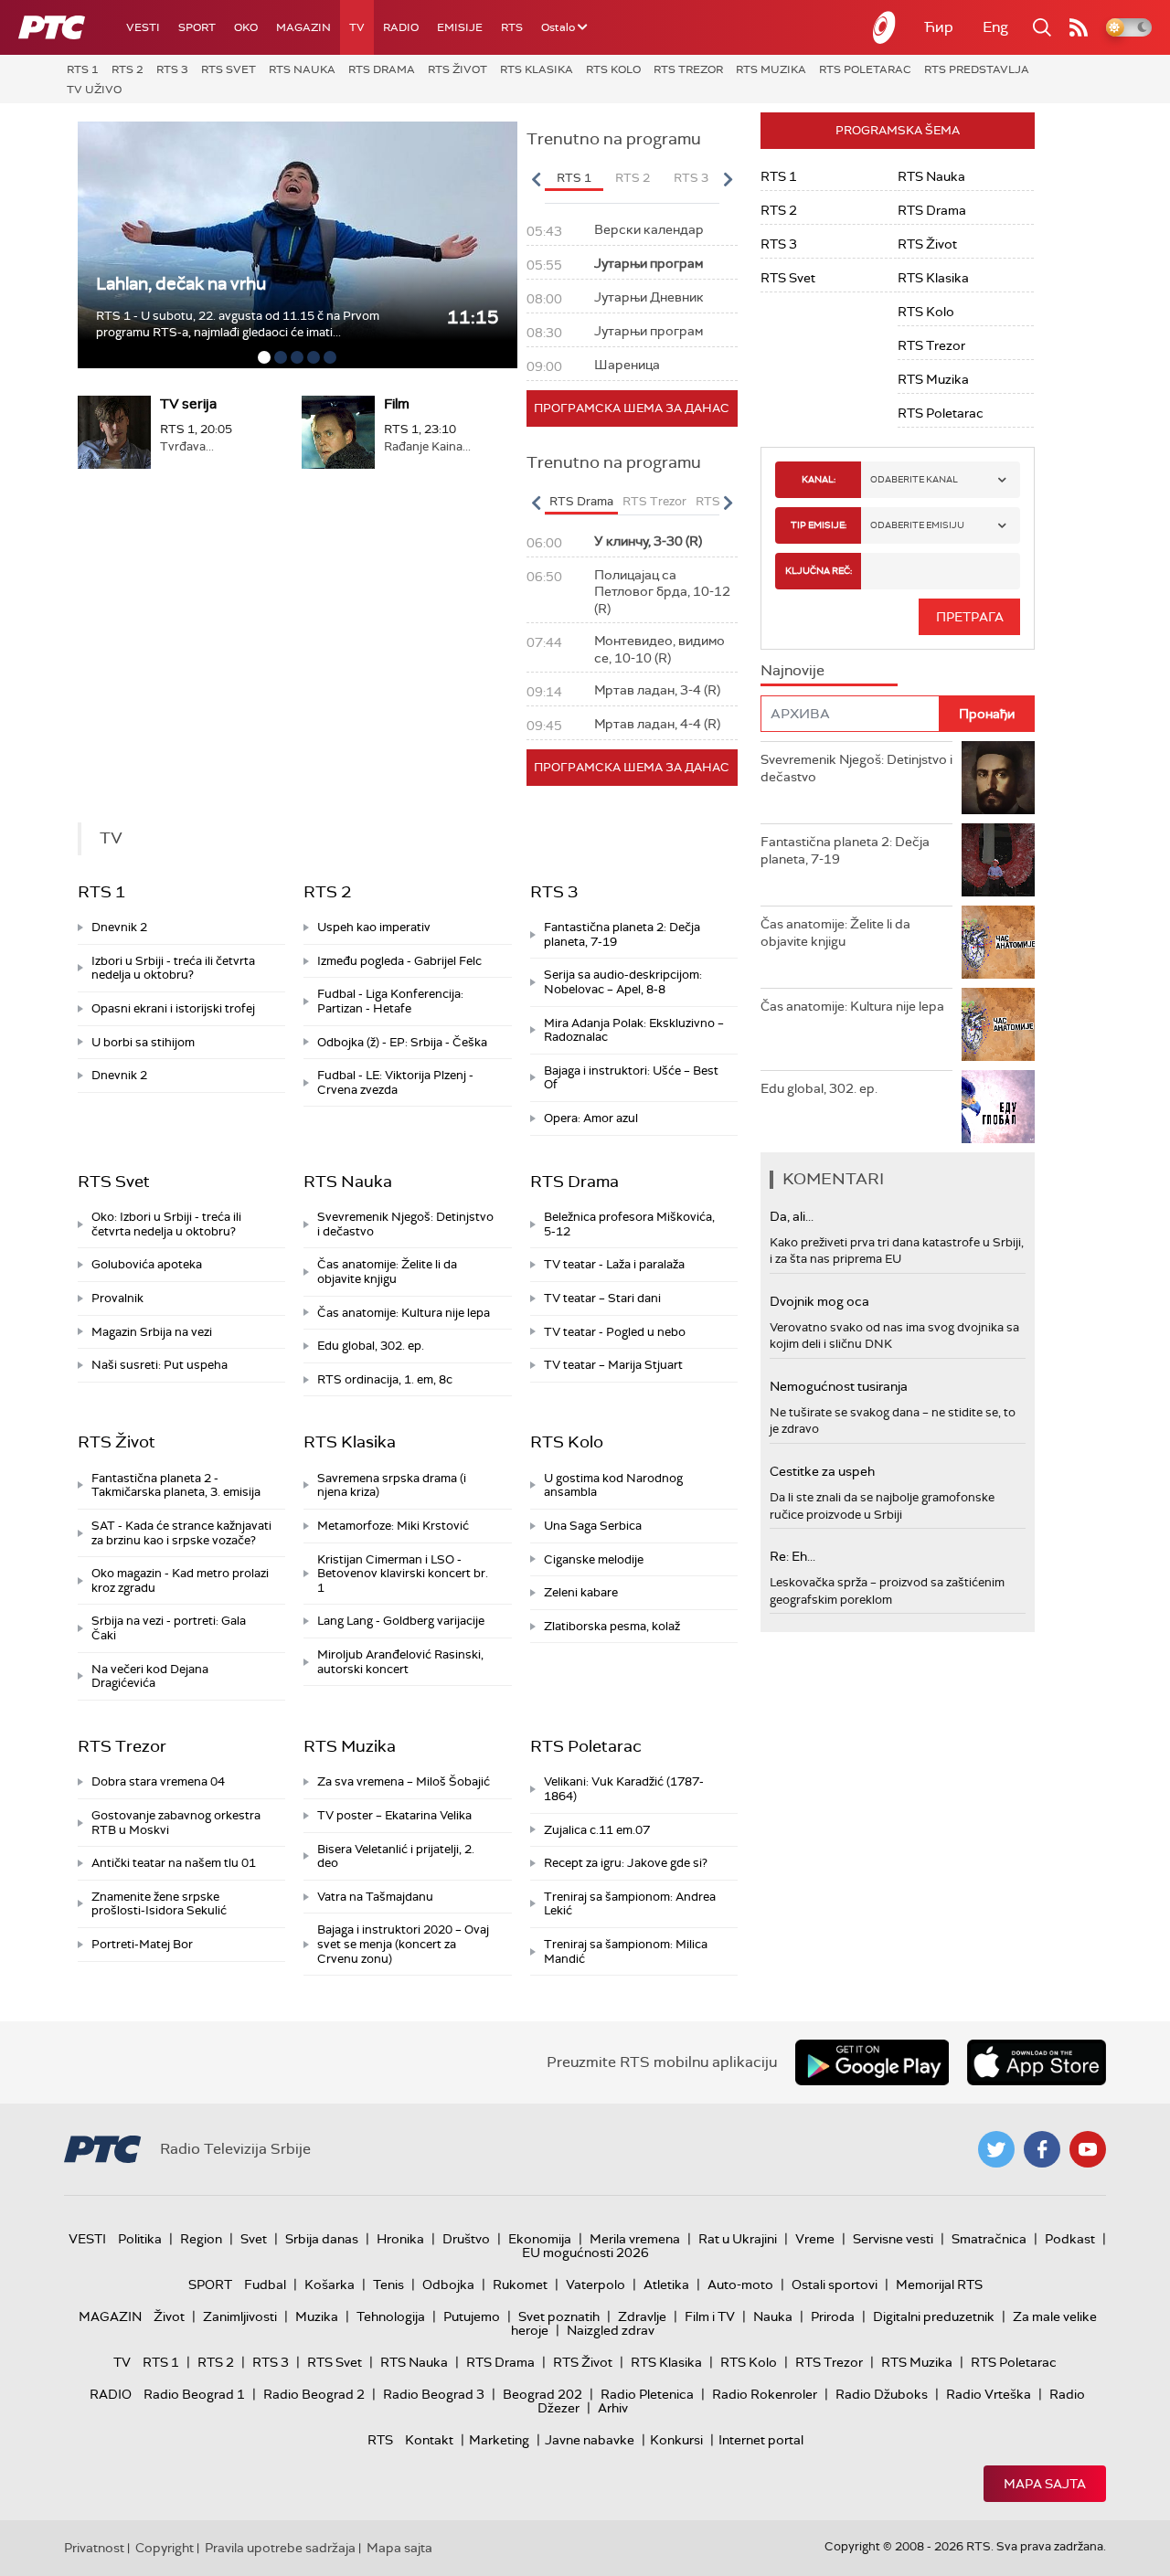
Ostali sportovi (835, 2284)
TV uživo (94, 90)
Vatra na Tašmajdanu (375, 1897)
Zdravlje (642, 2316)
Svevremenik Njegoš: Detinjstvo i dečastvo (405, 1224)
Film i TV (710, 2316)
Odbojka (448, 2284)
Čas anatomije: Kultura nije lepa (404, 1313)
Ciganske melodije (594, 1559)
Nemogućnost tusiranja (839, 1386)
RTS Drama (382, 69)
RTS (512, 27)
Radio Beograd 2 (314, 2394)
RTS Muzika (771, 69)
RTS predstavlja (977, 69)
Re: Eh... (792, 1556)
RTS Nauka (302, 69)
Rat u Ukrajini (738, 2239)
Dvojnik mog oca (819, 1301)
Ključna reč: (819, 571)
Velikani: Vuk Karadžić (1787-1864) (624, 1789)
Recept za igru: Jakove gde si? (626, 1863)
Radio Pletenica (647, 2394)
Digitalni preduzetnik (934, 2316)
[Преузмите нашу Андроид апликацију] (872, 2062)
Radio (401, 27)
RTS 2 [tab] (633, 178)
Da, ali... (792, 1216)
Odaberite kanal (914, 479)
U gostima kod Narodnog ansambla (613, 1485)
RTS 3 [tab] (691, 178)
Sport (197, 27)
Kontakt (429, 2440)
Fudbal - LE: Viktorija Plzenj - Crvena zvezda (395, 1082)
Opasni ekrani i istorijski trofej (173, 1008)
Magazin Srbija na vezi (152, 1332)
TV (357, 27)
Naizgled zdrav (611, 2330)
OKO (246, 27)
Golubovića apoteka (147, 1264)
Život (169, 2316)
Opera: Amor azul (591, 1118)
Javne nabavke (590, 2440)
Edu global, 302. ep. (371, 1346)
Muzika (317, 2316)
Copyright (165, 2548)
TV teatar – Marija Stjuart (613, 1365)
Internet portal (761, 2440)
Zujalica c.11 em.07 (597, 1830)
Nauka (773, 2316)
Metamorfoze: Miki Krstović (393, 1526)
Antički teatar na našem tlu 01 (174, 1863)
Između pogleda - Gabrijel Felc (399, 961)
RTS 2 (128, 69)
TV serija (188, 404)
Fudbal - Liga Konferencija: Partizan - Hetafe (390, 1001)
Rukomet (520, 2284)
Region (201, 2239)
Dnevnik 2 (119, 927)
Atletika (666, 2284)
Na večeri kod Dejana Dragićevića (150, 1676)
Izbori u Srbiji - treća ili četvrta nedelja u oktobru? (173, 968)
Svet (254, 2239)
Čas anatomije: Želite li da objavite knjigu (387, 1272)
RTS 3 (172, 69)
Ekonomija (540, 2239)
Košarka (330, 2284)
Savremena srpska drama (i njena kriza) (392, 1485)
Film (397, 404)
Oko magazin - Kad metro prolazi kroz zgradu (180, 1580)
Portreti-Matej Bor (142, 1944)
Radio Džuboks (882, 2394)
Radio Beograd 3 (434, 2394)
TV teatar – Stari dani (602, 1298)
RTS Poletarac (865, 69)
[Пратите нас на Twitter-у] (996, 2149)
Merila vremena (635, 2239)
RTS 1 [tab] (574, 178)
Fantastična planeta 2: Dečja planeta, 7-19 (622, 934)
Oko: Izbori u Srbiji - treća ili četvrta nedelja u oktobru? (166, 1224)
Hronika (400, 2239)
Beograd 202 (542, 2394)
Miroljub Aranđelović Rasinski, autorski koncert (400, 1662)
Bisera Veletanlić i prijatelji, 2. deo (396, 1856)
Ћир (939, 27)
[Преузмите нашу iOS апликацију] (1037, 2062)
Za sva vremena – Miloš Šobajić (404, 1781)
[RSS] (1079, 27)
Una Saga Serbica (593, 1526)
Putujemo (472, 2316)
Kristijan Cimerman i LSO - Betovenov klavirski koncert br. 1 (403, 1574)
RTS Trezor (688, 69)
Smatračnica (989, 2239)
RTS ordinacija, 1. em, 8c (385, 1379)
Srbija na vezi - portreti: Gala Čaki (169, 1628)
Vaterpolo (596, 2284)
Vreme (815, 2239)
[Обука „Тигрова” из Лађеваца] (298, 245)
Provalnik (117, 1298)
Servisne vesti (893, 2239)
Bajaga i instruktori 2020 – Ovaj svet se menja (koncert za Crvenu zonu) (403, 1944)
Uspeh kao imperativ (374, 927)
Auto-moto (740, 2284)
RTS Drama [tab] (581, 501)
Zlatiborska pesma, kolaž (612, 1626)
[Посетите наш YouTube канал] (1088, 2149)
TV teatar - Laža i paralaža (614, 1264)
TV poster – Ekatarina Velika (394, 1815)
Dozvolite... (140, 284)
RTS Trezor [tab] (654, 501)
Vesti (143, 27)
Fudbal (265, 2284)
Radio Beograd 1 (194, 2394)
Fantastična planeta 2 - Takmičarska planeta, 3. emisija (176, 1485)
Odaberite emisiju (917, 525)
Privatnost (94, 2548)
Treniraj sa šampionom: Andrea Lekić (630, 1904)
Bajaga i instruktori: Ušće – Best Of (631, 1078)
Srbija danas (322, 2239)
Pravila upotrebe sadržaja (280, 2548)
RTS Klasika (537, 69)
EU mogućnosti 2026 (585, 2253)
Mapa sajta (1045, 2484)
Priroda (833, 2316)
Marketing (499, 2440)
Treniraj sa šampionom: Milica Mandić (626, 1951)
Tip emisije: (819, 525)
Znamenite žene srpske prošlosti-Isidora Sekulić (159, 1904)
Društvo (466, 2239)
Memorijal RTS (939, 2284)
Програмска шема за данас (632, 408)
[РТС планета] (885, 27)
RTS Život (457, 69)
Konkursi (676, 2440)
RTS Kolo (613, 69)
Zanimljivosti (240, 2316)
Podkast (1070, 2239)
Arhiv (613, 2408)
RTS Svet (229, 69)
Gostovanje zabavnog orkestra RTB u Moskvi (176, 1823)
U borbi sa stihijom (143, 1042)
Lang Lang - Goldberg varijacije (401, 1621)
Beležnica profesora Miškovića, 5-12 (629, 1224)
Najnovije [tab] (792, 670)
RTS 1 (83, 69)
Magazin (303, 27)
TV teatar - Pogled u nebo (615, 1332)
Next (728, 179)
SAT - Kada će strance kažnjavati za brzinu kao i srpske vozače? (181, 1533)
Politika (140, 2239)
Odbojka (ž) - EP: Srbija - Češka (402, 1042)
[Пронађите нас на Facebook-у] (1042, 2149)
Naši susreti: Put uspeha (160, 1365)
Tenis (388, 2284)
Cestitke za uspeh (822, 1471)
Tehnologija (391, 2316)
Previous (537, 179)
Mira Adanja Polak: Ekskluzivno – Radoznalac (634, 1030)
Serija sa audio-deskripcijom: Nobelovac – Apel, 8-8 (623, 982)
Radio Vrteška (989, 2394)
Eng (995, 27)
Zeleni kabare (581, 1592)
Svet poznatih (559, 2316)
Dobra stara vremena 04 (158, 1781)
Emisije (460, 27)
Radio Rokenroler (765, 2394)
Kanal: (819, 479)
